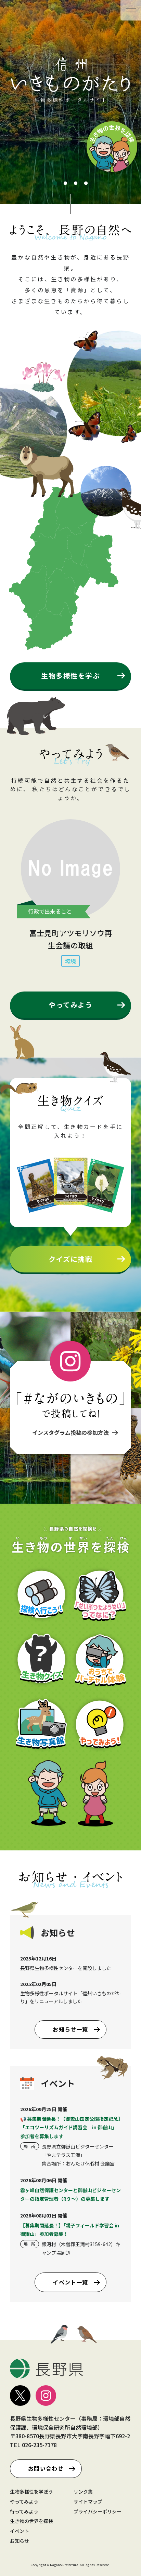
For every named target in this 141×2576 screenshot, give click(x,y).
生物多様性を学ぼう (31, 2492)
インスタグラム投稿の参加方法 (70, 1432)
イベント (20, 2531)
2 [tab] (65, 184)
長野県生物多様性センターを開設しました (66, 1968)
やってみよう (70, 1005)
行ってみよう (24, 2511)
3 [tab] (76, 184)
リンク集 (83, 2492)
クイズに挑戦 (70, 1259)
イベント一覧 (70, 2282)
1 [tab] (55, 184)
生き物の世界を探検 (31, 2521)
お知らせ (20, 2541)
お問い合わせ (46, 2468)
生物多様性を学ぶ (70, 676)
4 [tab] (86, 184)
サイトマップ (88, 2501)
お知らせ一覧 (70, 2029)
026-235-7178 (39, 2445)
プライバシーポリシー (98, 2511)
